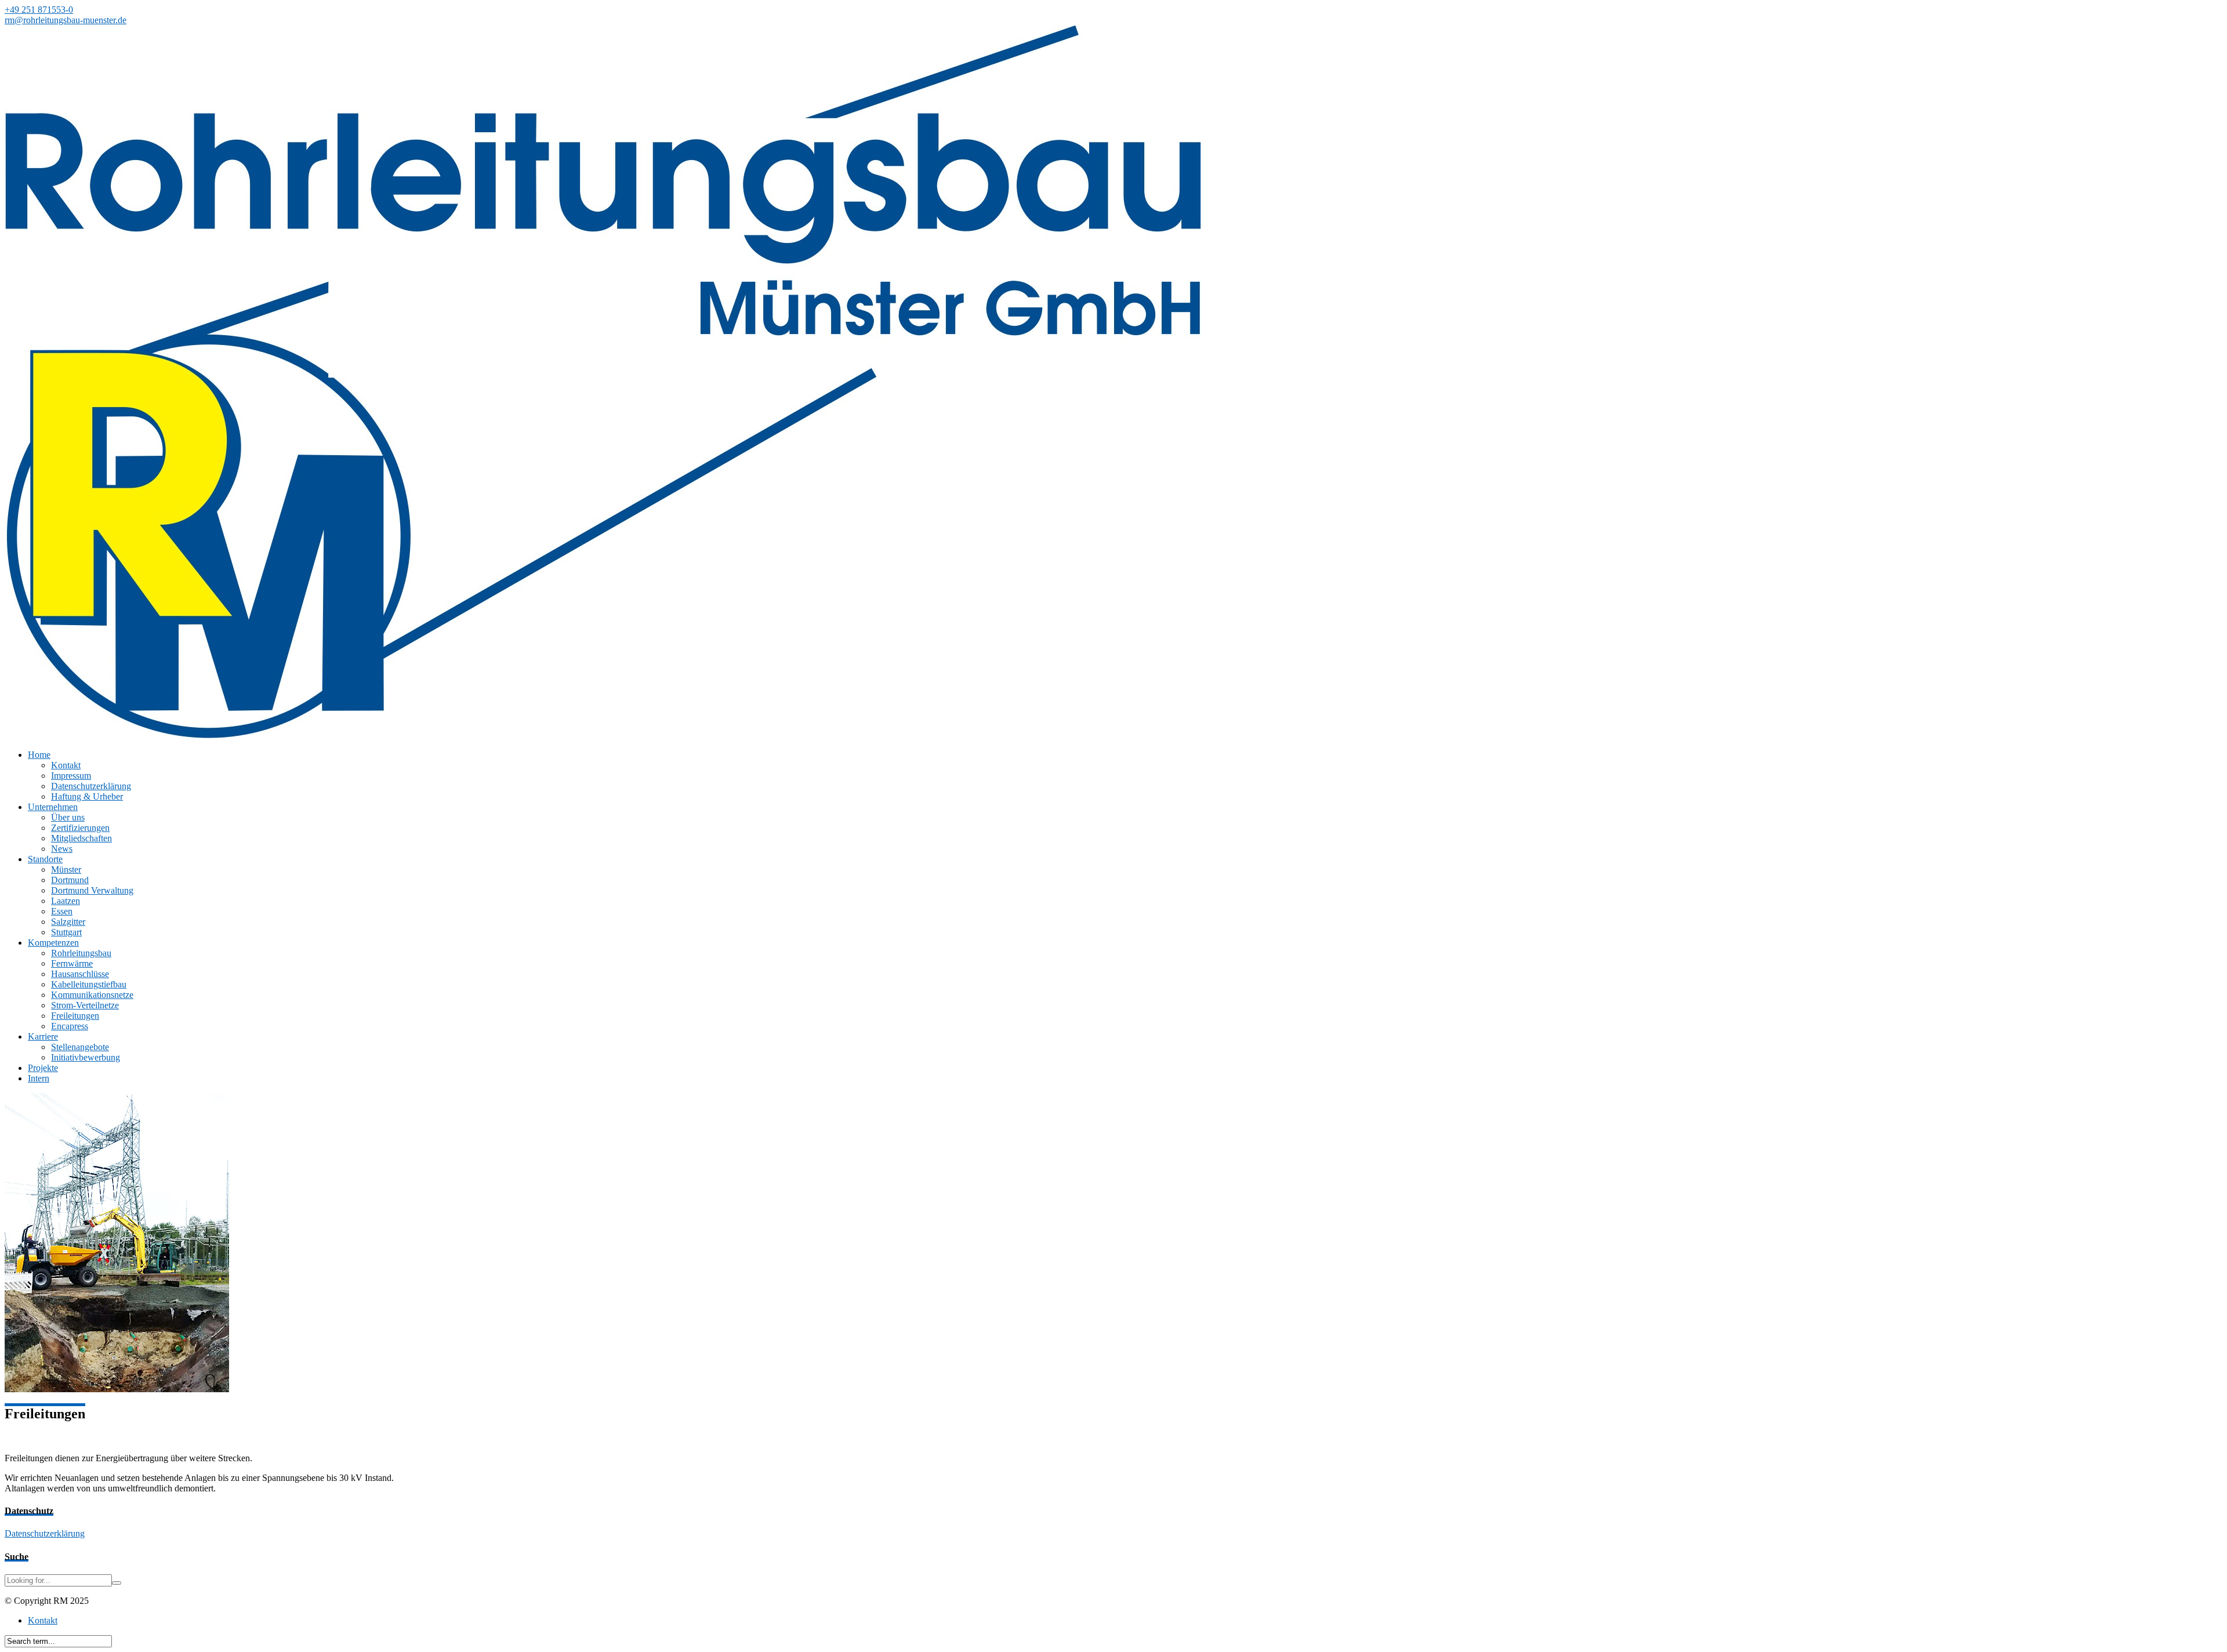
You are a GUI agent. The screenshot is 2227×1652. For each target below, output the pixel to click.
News (62, 849)
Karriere (43, 1036)
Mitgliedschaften (81, 838)
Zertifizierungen (80, 828)
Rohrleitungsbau (81, 953)
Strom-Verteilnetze (85, 1005)
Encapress (70, 1026)
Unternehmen (53, 807)
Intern (39, 1078)
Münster (66, 869)
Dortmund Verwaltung (92, 890)
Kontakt (66, 765)
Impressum (71, 776)
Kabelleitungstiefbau (89, 984)
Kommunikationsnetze (92, 995)
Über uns (68, 817)
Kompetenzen (53, 943)
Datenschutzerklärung (91, 786)
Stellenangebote (80, 1047)
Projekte (43, 1068)
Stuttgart (66, 932)
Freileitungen (75, 1016)
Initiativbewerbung (86, 1057)
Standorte (45, 859)
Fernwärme (72, 963)
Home (39, 755)
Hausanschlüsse (80, 974)
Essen (62, 911)
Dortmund (70, 880)
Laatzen (66, 901)
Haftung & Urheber (87, 796)
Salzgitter (68, 922)
